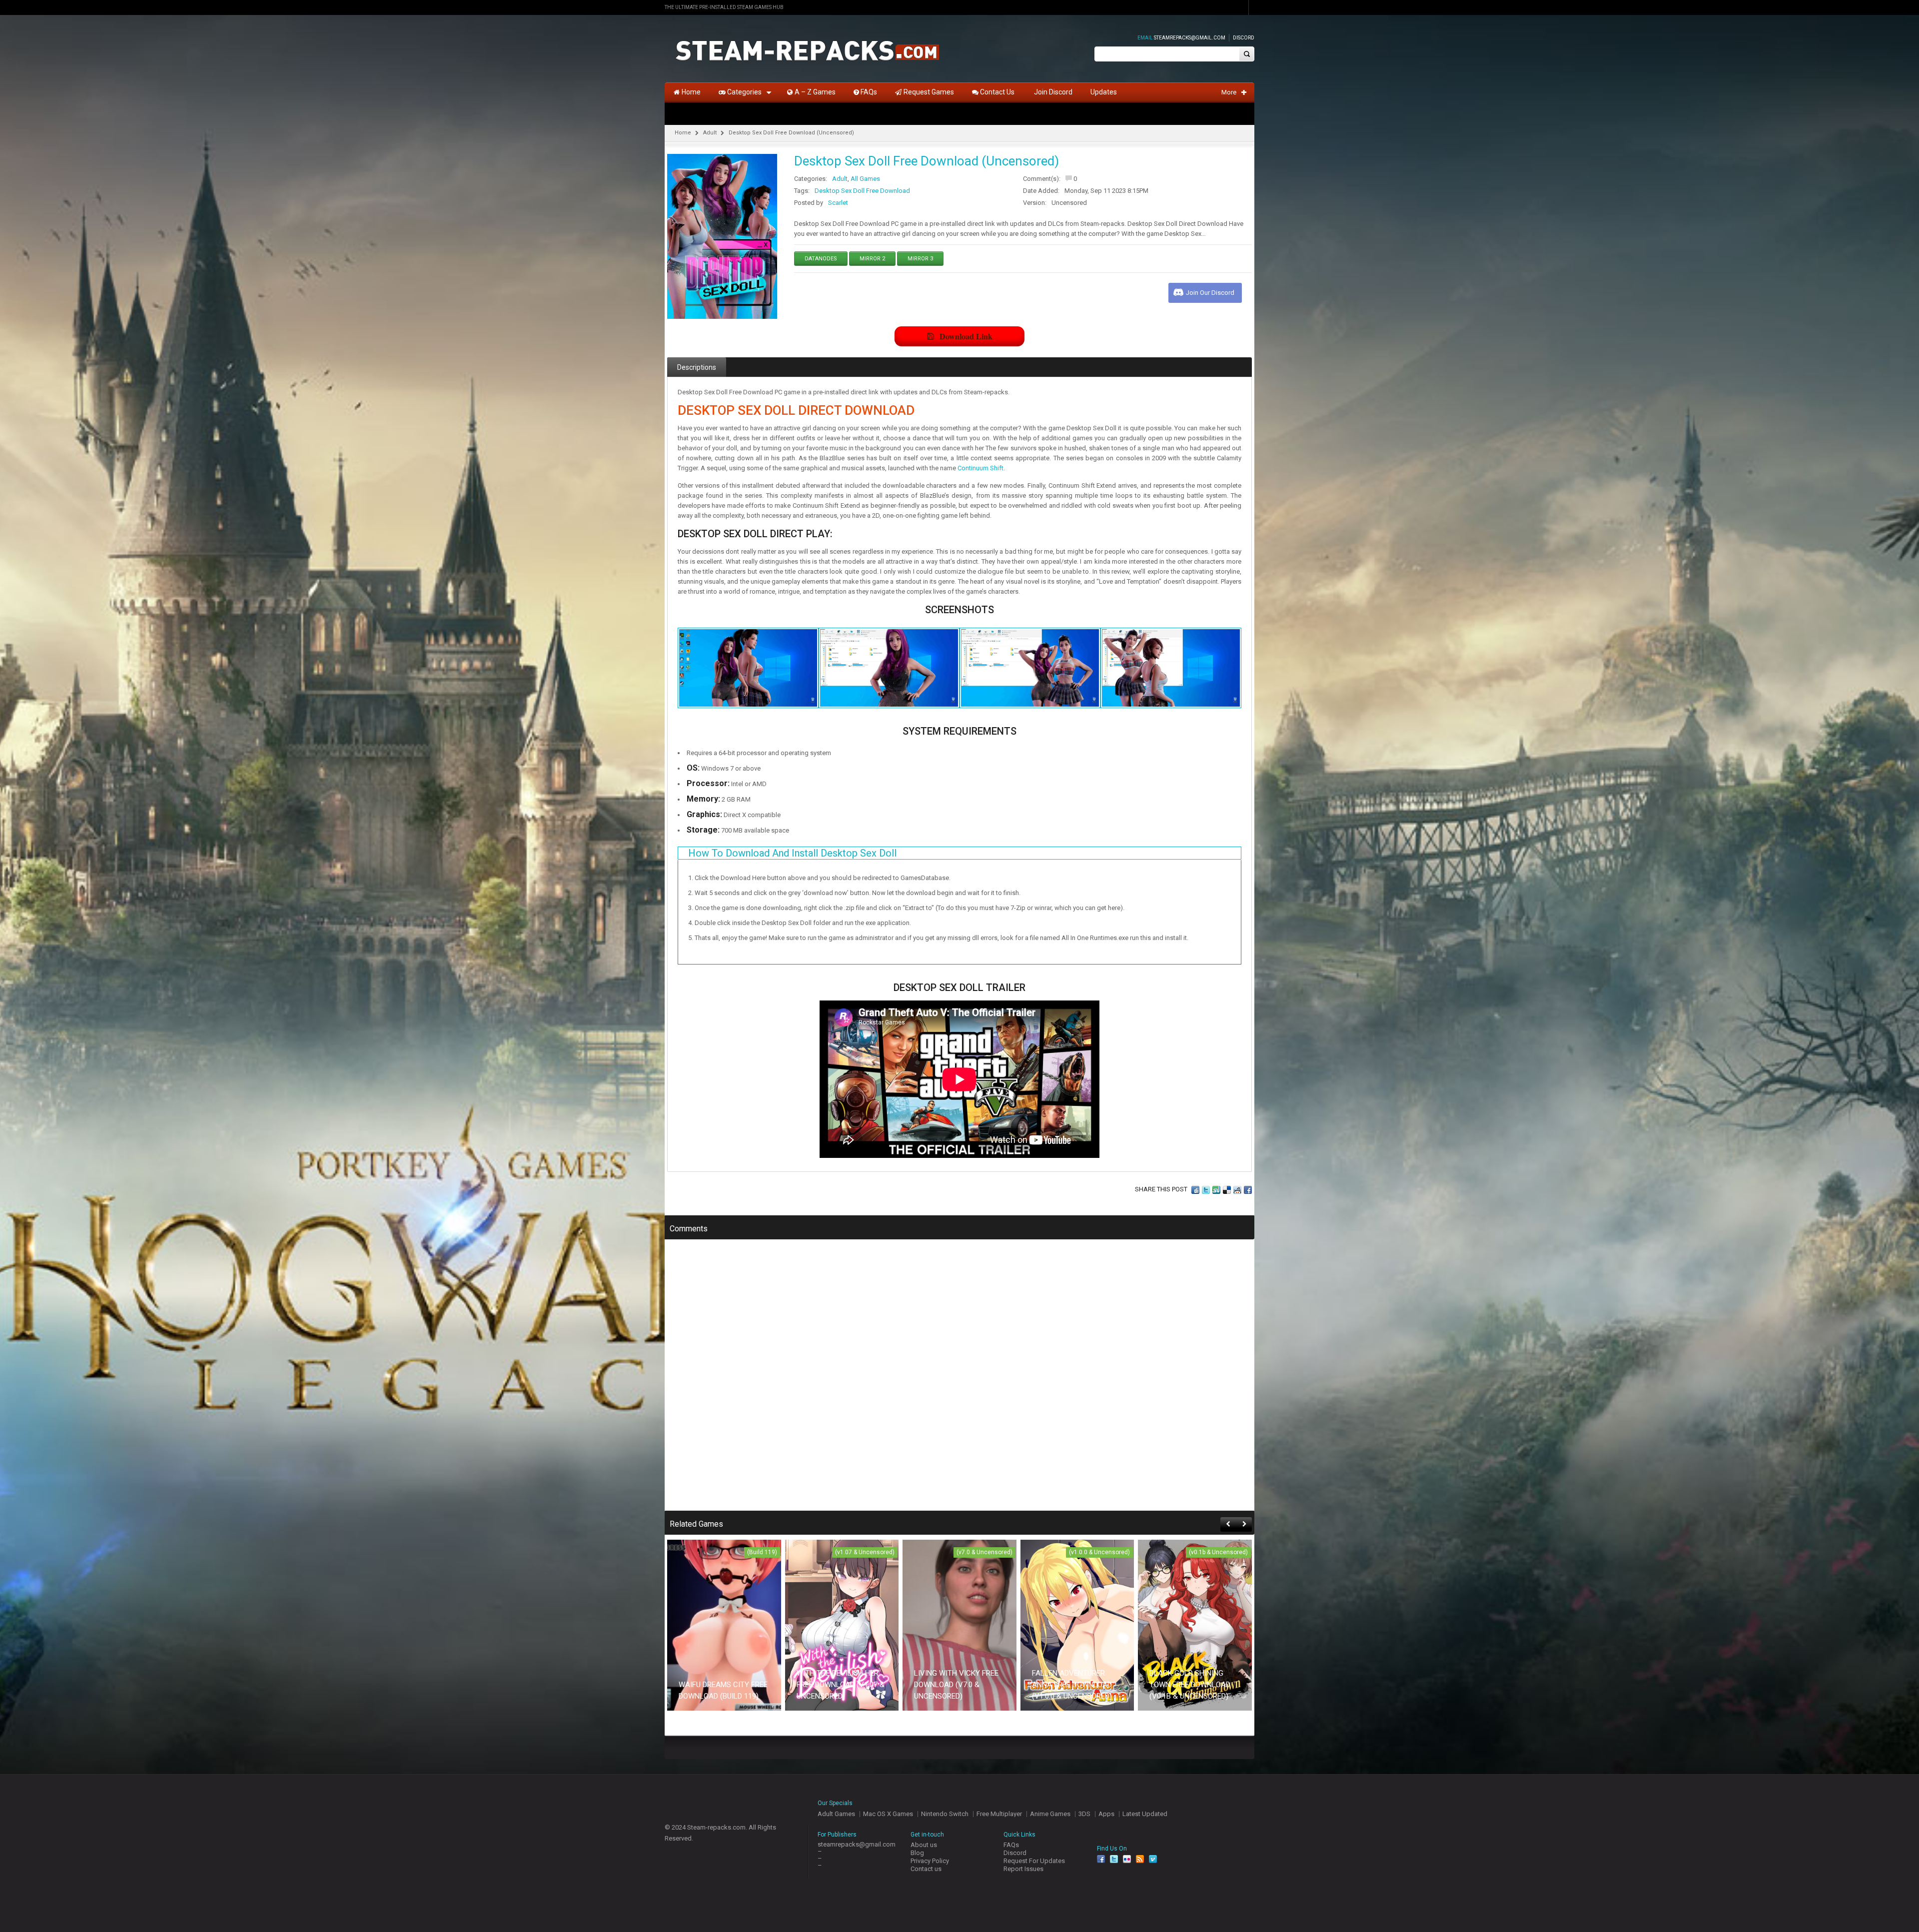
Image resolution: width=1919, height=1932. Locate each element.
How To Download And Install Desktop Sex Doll (792, 853)
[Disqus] (959, 1382)
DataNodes (821, 259)
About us (924, 1845)
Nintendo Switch (945, 1814)
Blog (917, 1853)
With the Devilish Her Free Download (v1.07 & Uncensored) (841, 1685)
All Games (865, 179)
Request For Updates (1034, 1861)
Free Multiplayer (999, 1814)
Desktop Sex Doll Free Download (862, 191)
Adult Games (836, 1814)
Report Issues (1023, 1869)
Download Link (966, 336)
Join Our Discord (1210, 293)
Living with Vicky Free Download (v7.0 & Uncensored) (956, 1685)
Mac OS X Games (888, 1814)
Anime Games (1050, 1814)
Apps (1106, 1814)
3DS (1084, 1814)
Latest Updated (1145, 1814)
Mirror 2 (872, 259)
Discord (1244, 38)
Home (683, 133)
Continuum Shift (980, 468)
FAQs (1011, 1845)
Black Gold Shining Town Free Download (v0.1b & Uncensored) (1190, 1685)
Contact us (926, 1869)
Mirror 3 (920, 259)
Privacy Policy (930, 1861)
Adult (710, 133)
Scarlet (838, 203)
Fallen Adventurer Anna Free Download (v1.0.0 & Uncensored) (1072, 1685)
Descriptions (697, 367)
